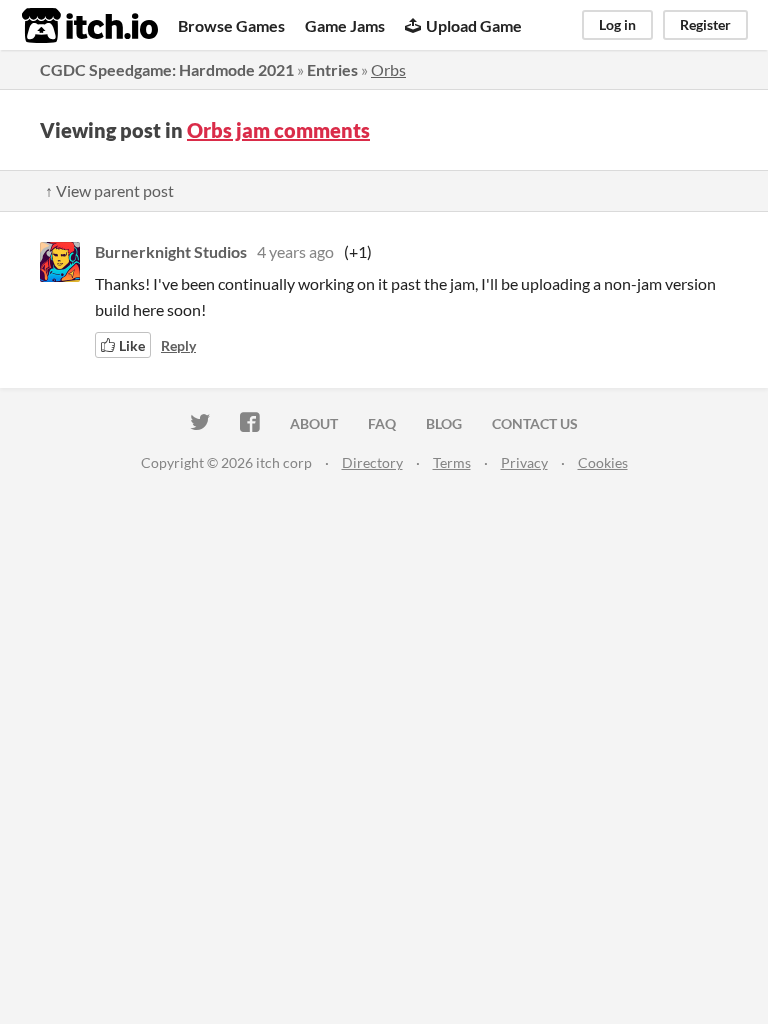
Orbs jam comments (278, 130)
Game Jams (345, 25)
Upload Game (474, 25)
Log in (617, 24)
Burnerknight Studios (171, 251)
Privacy (524, 462)
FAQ (382, 423)
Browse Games (231, 25)
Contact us (535, 423)
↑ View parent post (109, 190)
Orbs (388, 69)
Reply (178, 345)
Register (705, 24)
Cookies (603, 462)
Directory (372, 462)
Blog (444, 423)
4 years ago (295, 251)
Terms (452, 462)
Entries (332, 69)
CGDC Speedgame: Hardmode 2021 (167, 69)
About (314, 423)
